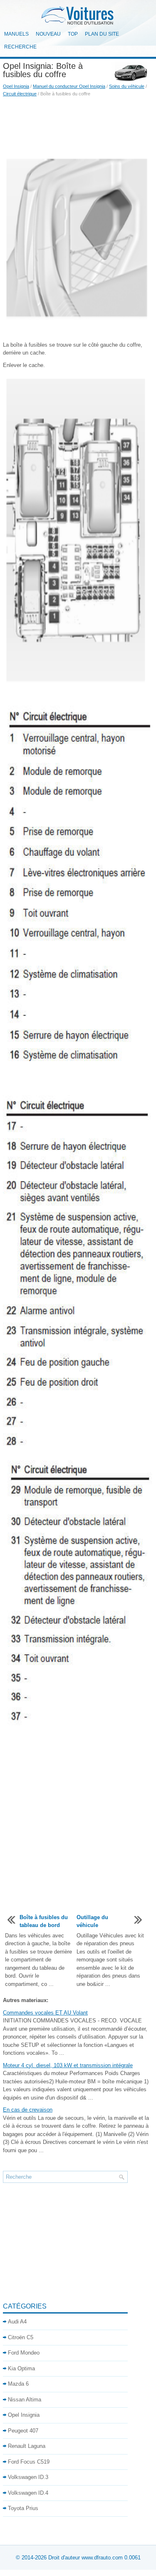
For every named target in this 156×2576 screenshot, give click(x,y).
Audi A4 (17, 2322)
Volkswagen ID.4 (28, 2493)
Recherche (20, 47)
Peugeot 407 (23, 2431)
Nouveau (48, 34)
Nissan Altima (25, 2400)
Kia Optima (21, 2368)
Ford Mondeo (24, 2353)
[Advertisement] (78, 126)
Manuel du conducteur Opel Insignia (69, 86)
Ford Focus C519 (29, 2462)
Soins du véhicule (127, 86)
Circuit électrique (20, 94)
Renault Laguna (27, 2446)
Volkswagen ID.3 (28, 2477)
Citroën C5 (21, 2337)
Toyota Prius (23, 2508)
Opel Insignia (16, 86)
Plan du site (102, 34)
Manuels (16, 34)
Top (73, 34)
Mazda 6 (18, 2384)
